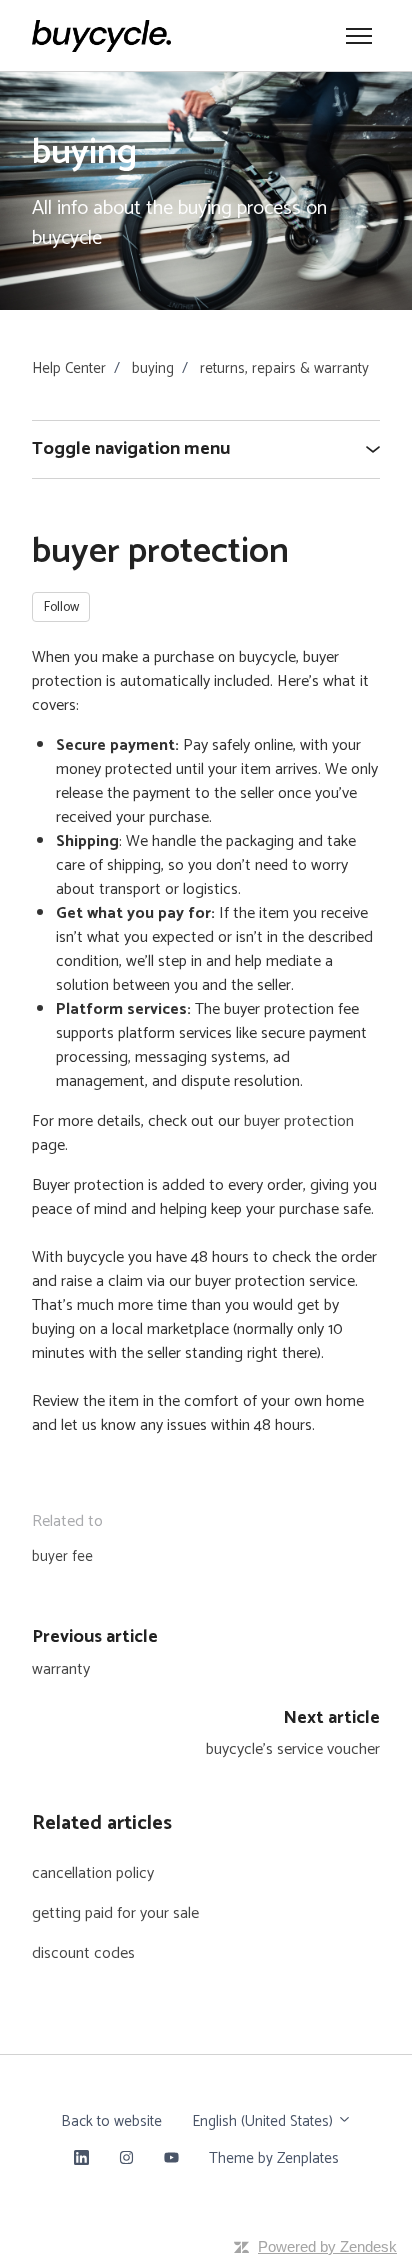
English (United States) (264, 2121)
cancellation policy (93, 1873)
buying (153, 368)
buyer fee (62, 1556)
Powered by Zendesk (327, 2246)
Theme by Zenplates (273, 2158)
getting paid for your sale (115, 1913)
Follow (61, 607)
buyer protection (299, 1121)
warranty (61, 1669)
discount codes (83, 1953)
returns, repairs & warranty (284, 368)
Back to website (111, 2121)
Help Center (69, 368)
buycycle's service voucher (293, 1749)
